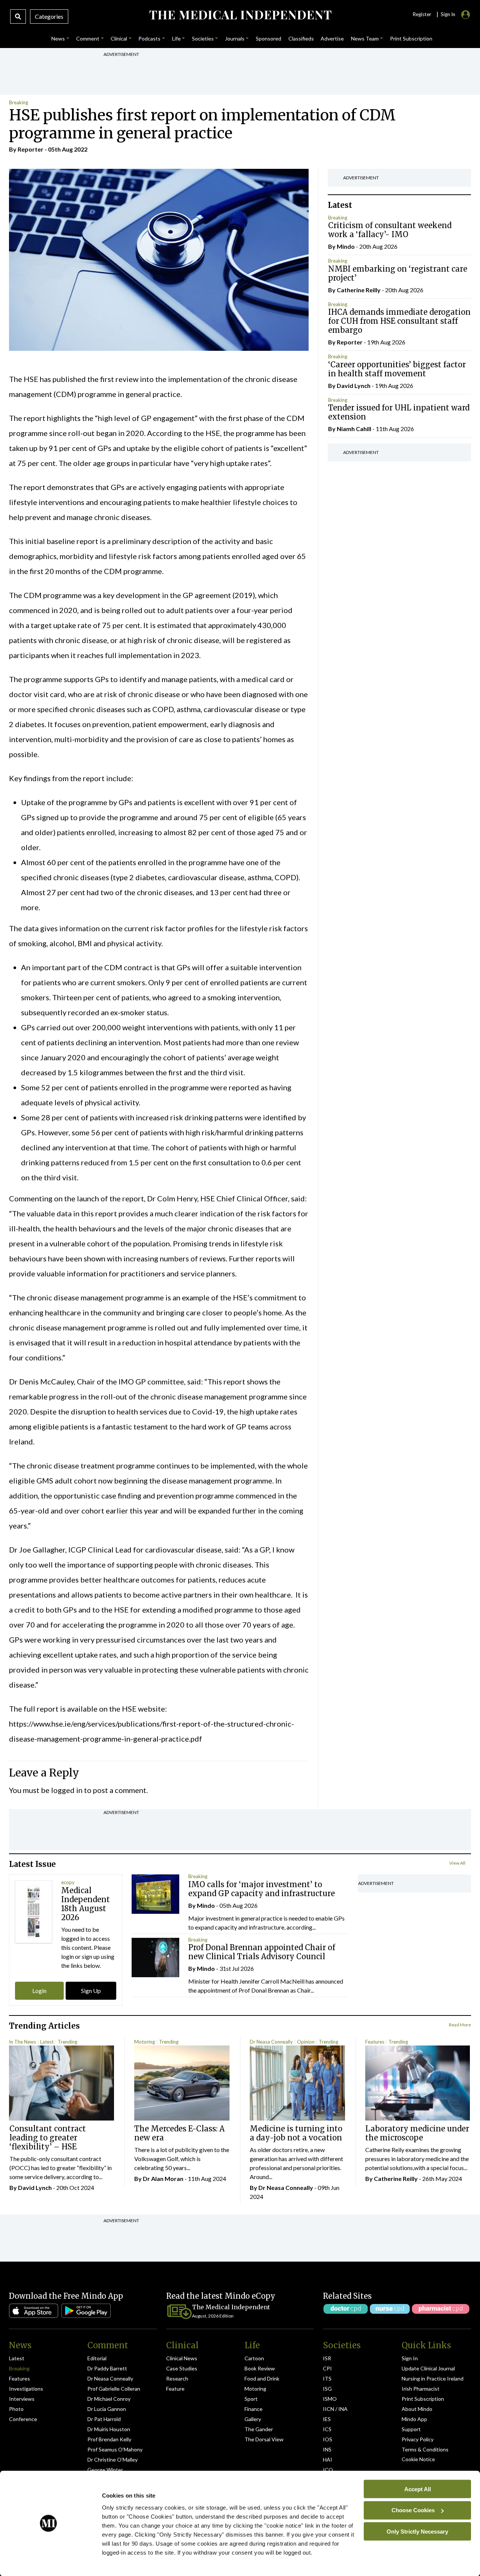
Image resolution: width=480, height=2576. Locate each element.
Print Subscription (423, 2399)
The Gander (259, 2429)
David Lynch (354, 385)
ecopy (68, 1882)
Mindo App (414, 2419)
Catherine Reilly (359, 290)
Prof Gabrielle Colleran (114, 2389)
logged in (67, 1790)
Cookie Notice (418, 2459)
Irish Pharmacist (421, 2389)
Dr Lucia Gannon (107, 2409)
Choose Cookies (413, 2510)
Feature (175, 2389)
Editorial (97, 2358)
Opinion (306, 2042)
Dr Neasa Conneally (271, 2042)
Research (177, 2378)
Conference (23, 2419)
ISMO (330, 2399)
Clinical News (182, 2358)
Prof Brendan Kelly (109, 2439)
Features (375, 2042)
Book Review (260, 2368)
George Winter (105, 2470)
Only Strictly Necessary (417, 2531)
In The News (22, 2042)
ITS (327, 2378)
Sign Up (91, 1991)
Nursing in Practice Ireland (433, 2378)
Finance (253, 2409)
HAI (328, 2460)
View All (457, 1863)
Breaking (19, 102)
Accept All (418, 2489)
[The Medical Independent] (240, 15)
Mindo (346, 246)
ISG (327, 2389)
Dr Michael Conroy (109, 2399)
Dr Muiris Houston (109, 2429)
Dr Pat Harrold (104, 2419)
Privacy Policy (418, 2439)
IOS (328, 2439)
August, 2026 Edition (213, 2316)
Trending (67, 2042)
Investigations (26, 2389)
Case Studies (182, 2368)
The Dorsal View (264, 2439)
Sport (251, 2399)
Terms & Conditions (425, 2449)
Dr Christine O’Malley (112, 2460)
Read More (460, 2025)
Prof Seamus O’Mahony (115, 2449)
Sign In (410, 2358)
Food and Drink (262, 2378)
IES (327, 2419)
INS (327, 2449)
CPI (327, 2368)
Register (422, 14)
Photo (16, 2409)
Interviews (22, 2399)
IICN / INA (335, 2409)
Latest (47, 2042)
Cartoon (254, 2358)
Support (411, 2429)
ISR (327, 2358)
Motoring (145, 2042)
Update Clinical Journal (428, 2368)
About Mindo (417, 2409)
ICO (328, 2470)
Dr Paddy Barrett (107, 2368)
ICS (327, 2429)
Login (39, 1991)
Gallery (253, 2419)
